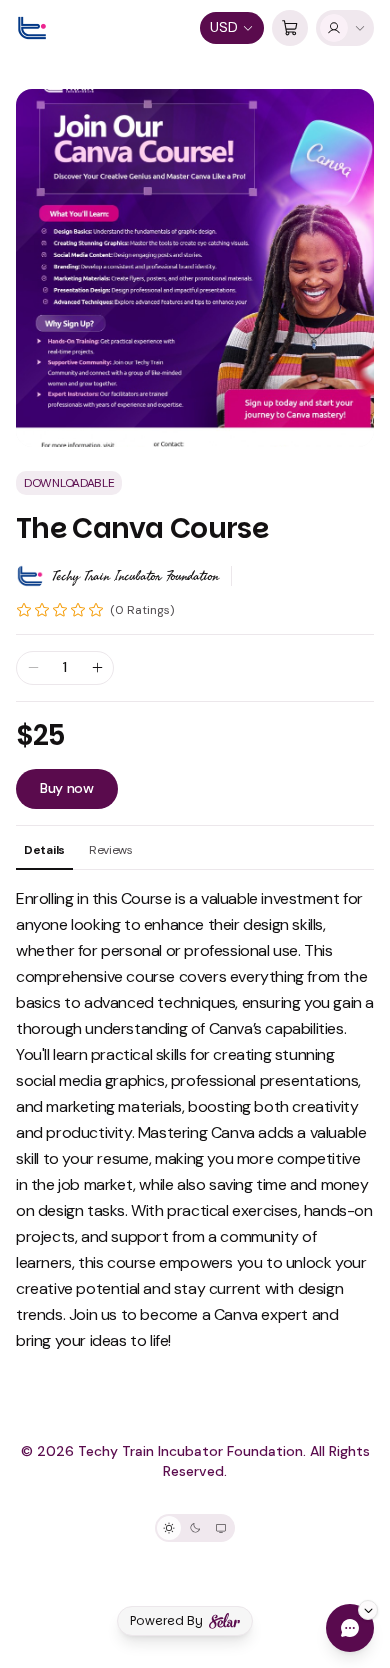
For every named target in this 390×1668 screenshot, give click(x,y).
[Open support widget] (350, 1628)
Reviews (111, 850)
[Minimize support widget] (368, 1610)
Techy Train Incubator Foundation (135, 576)
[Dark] (195, 1528)
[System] (221, 1528)
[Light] (169, 1528)
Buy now (67, 788)
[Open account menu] (345, 28)
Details (44, 850)
